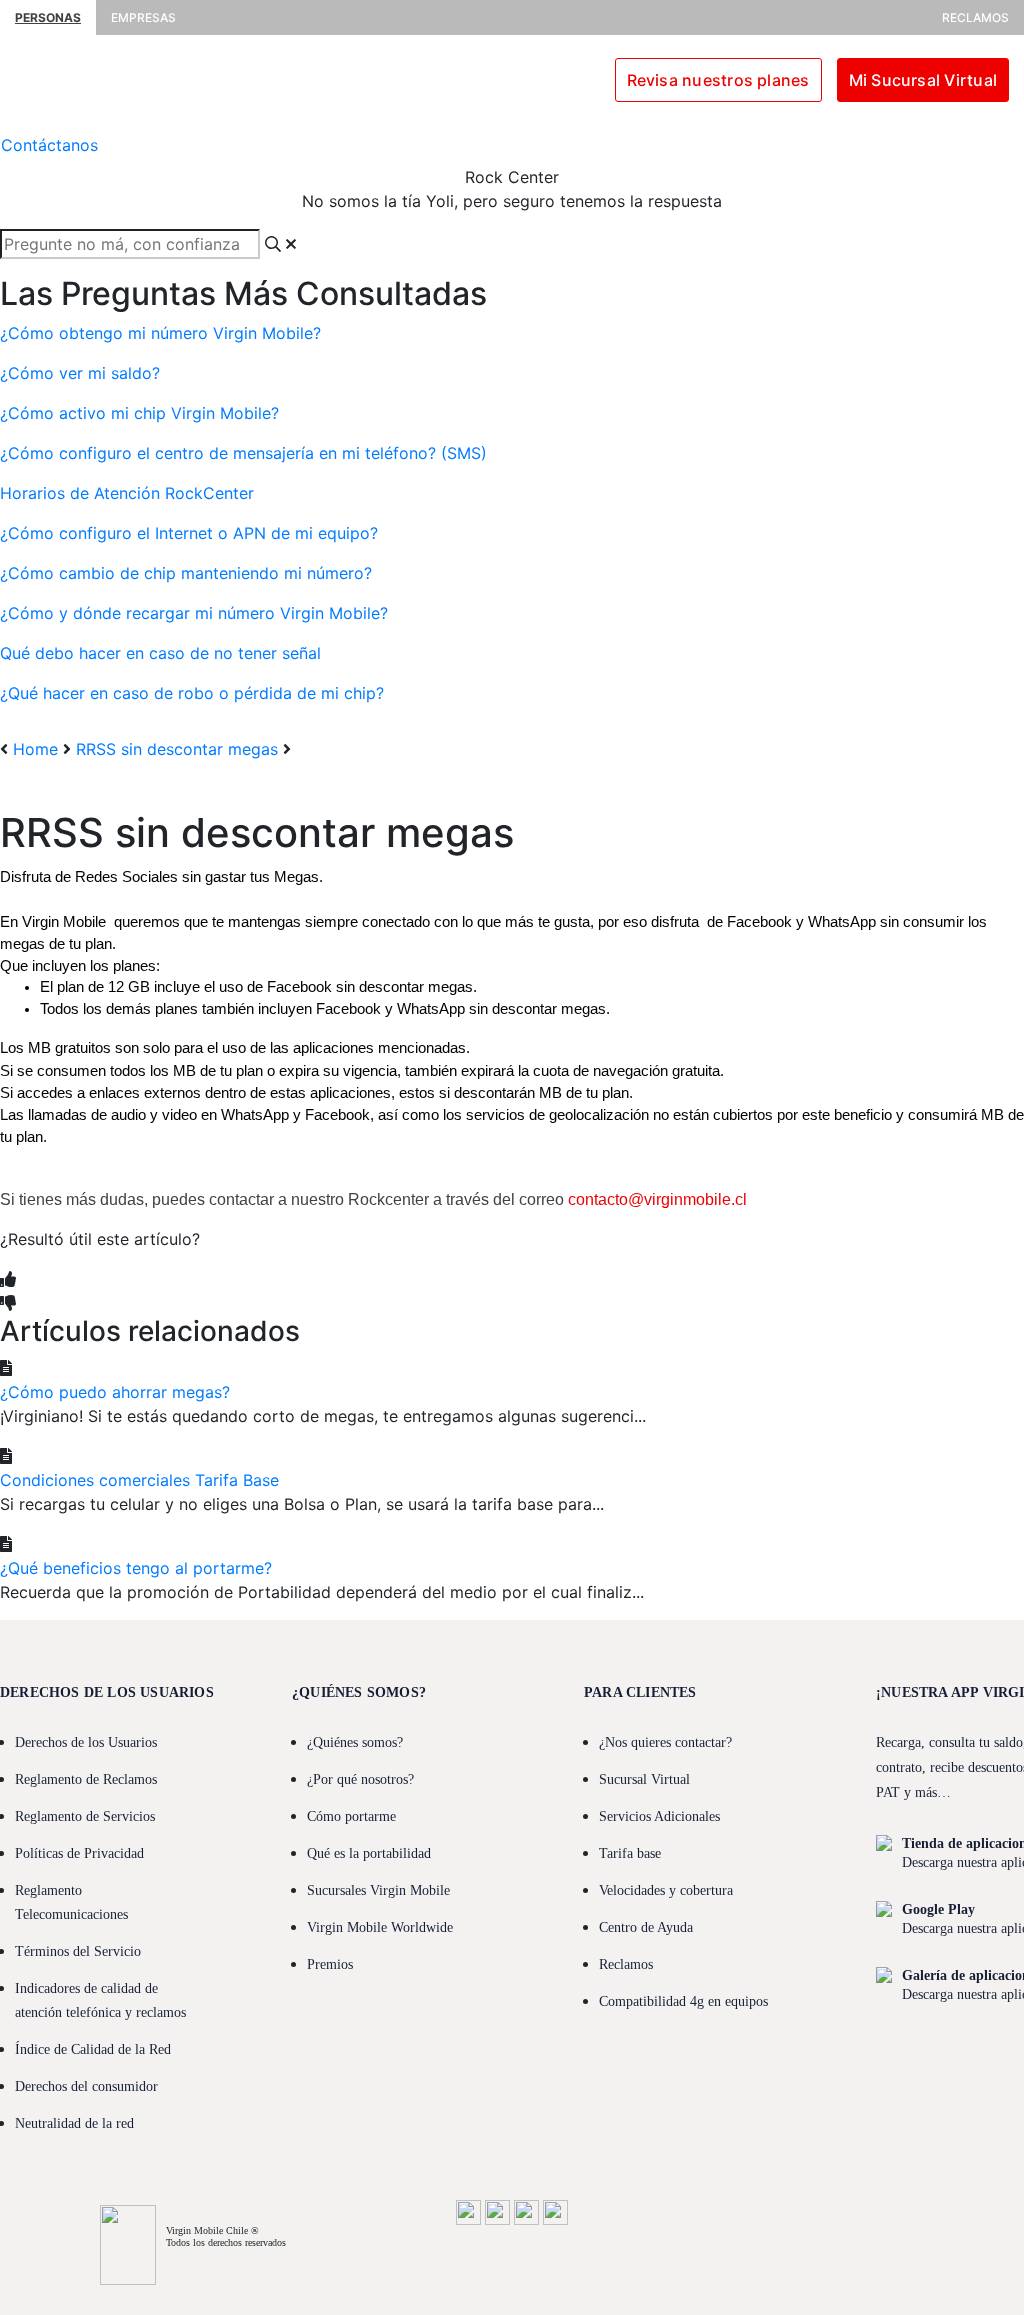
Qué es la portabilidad (369, 1853)
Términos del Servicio (78, 1951)
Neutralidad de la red (74, 2123)
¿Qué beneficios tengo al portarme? (136, 1568)
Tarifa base (630, 1853)
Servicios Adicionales (659, 1816)
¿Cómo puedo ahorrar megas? (115, 1392)
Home (35, 749)
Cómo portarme (351, 1816)
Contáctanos (49, 145)
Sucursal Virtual (644, 1779)
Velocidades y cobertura (666, 1890)
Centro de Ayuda (646, 1927)
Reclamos (975, 17)
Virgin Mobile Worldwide (380, 1927)
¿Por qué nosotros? (360, 1779)
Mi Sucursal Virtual (923, 80)
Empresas (143, 17)
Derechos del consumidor (86, 2086)
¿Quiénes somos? (355, 1742)
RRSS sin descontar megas (177, 749)
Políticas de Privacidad (79, 1853)
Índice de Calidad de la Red (93, 2049)
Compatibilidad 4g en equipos (683, 2001)
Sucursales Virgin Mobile (378, 1890)
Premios (330, 1964)
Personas (48, 17)
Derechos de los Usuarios (86, 1742)
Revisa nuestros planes (718, 80)
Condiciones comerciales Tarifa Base (139, 1480)
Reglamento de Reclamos (86, 1779)
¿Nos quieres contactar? (665, 1742)
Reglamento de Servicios (85, 1816)
